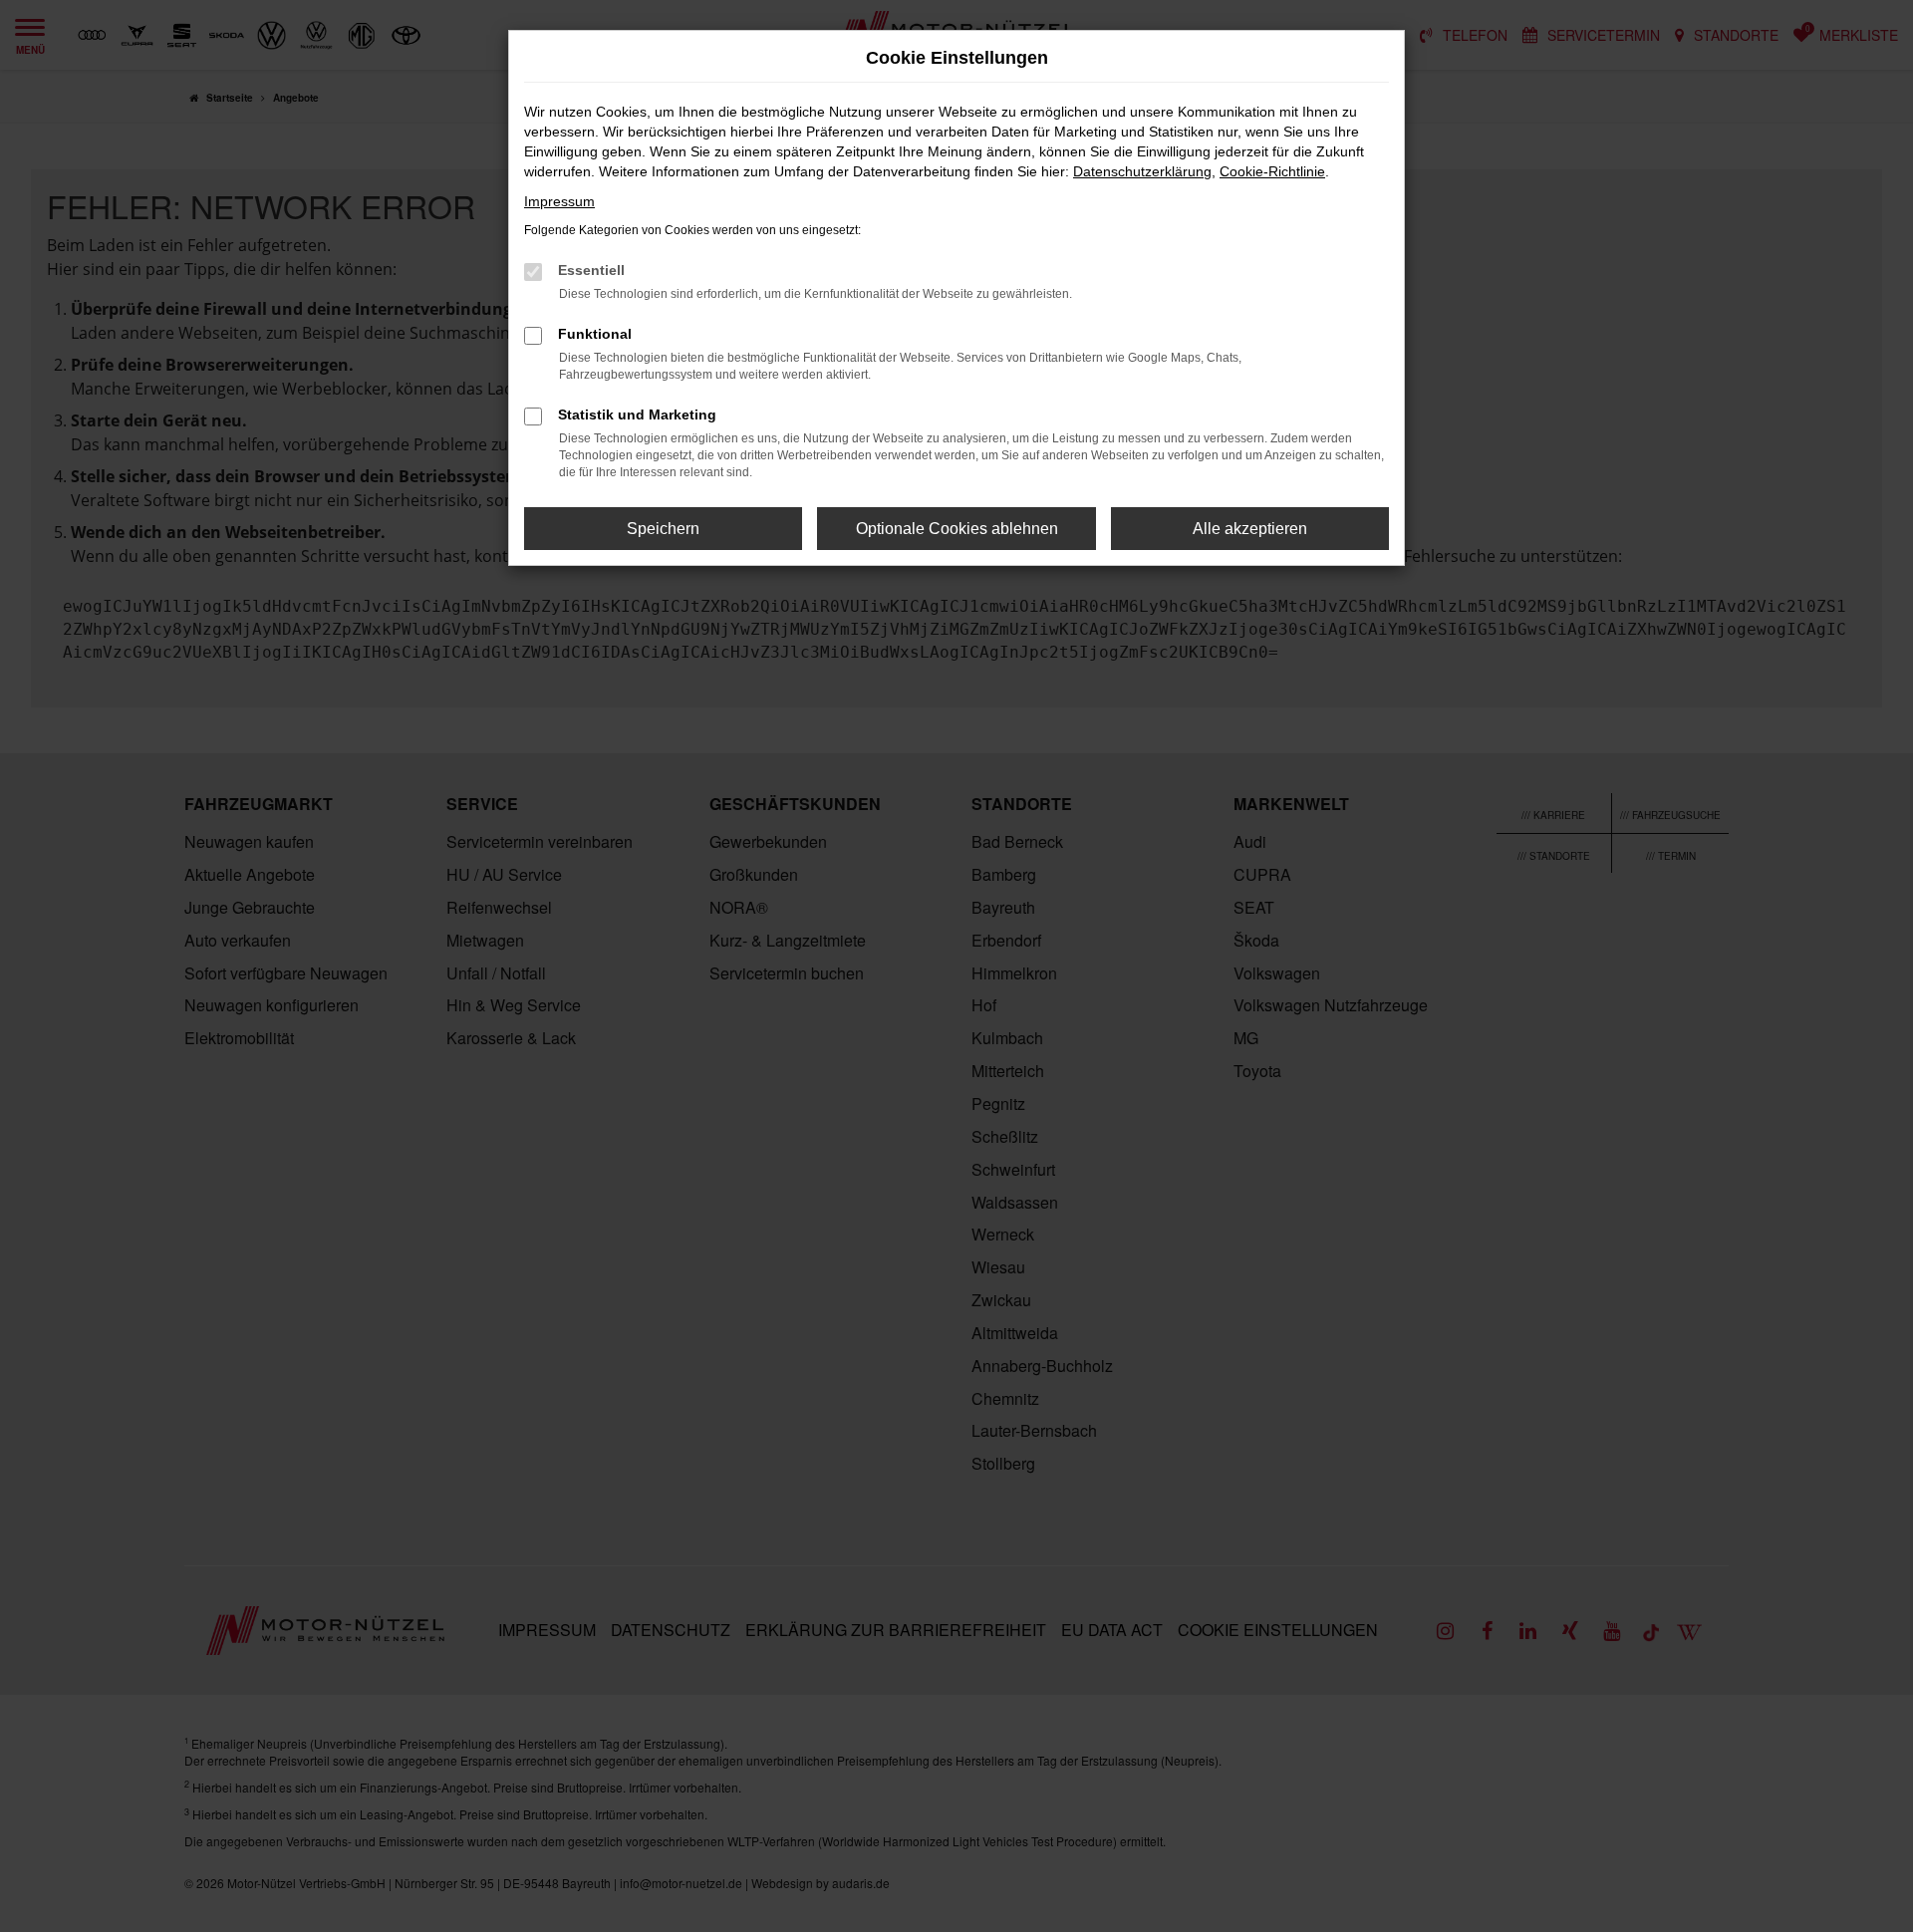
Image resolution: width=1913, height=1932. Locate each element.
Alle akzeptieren (1250, 529)
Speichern (663, 529)
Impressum (559, 201)
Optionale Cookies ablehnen (957, 529)
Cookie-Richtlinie (1272, 171)
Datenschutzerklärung (1142, 171)
